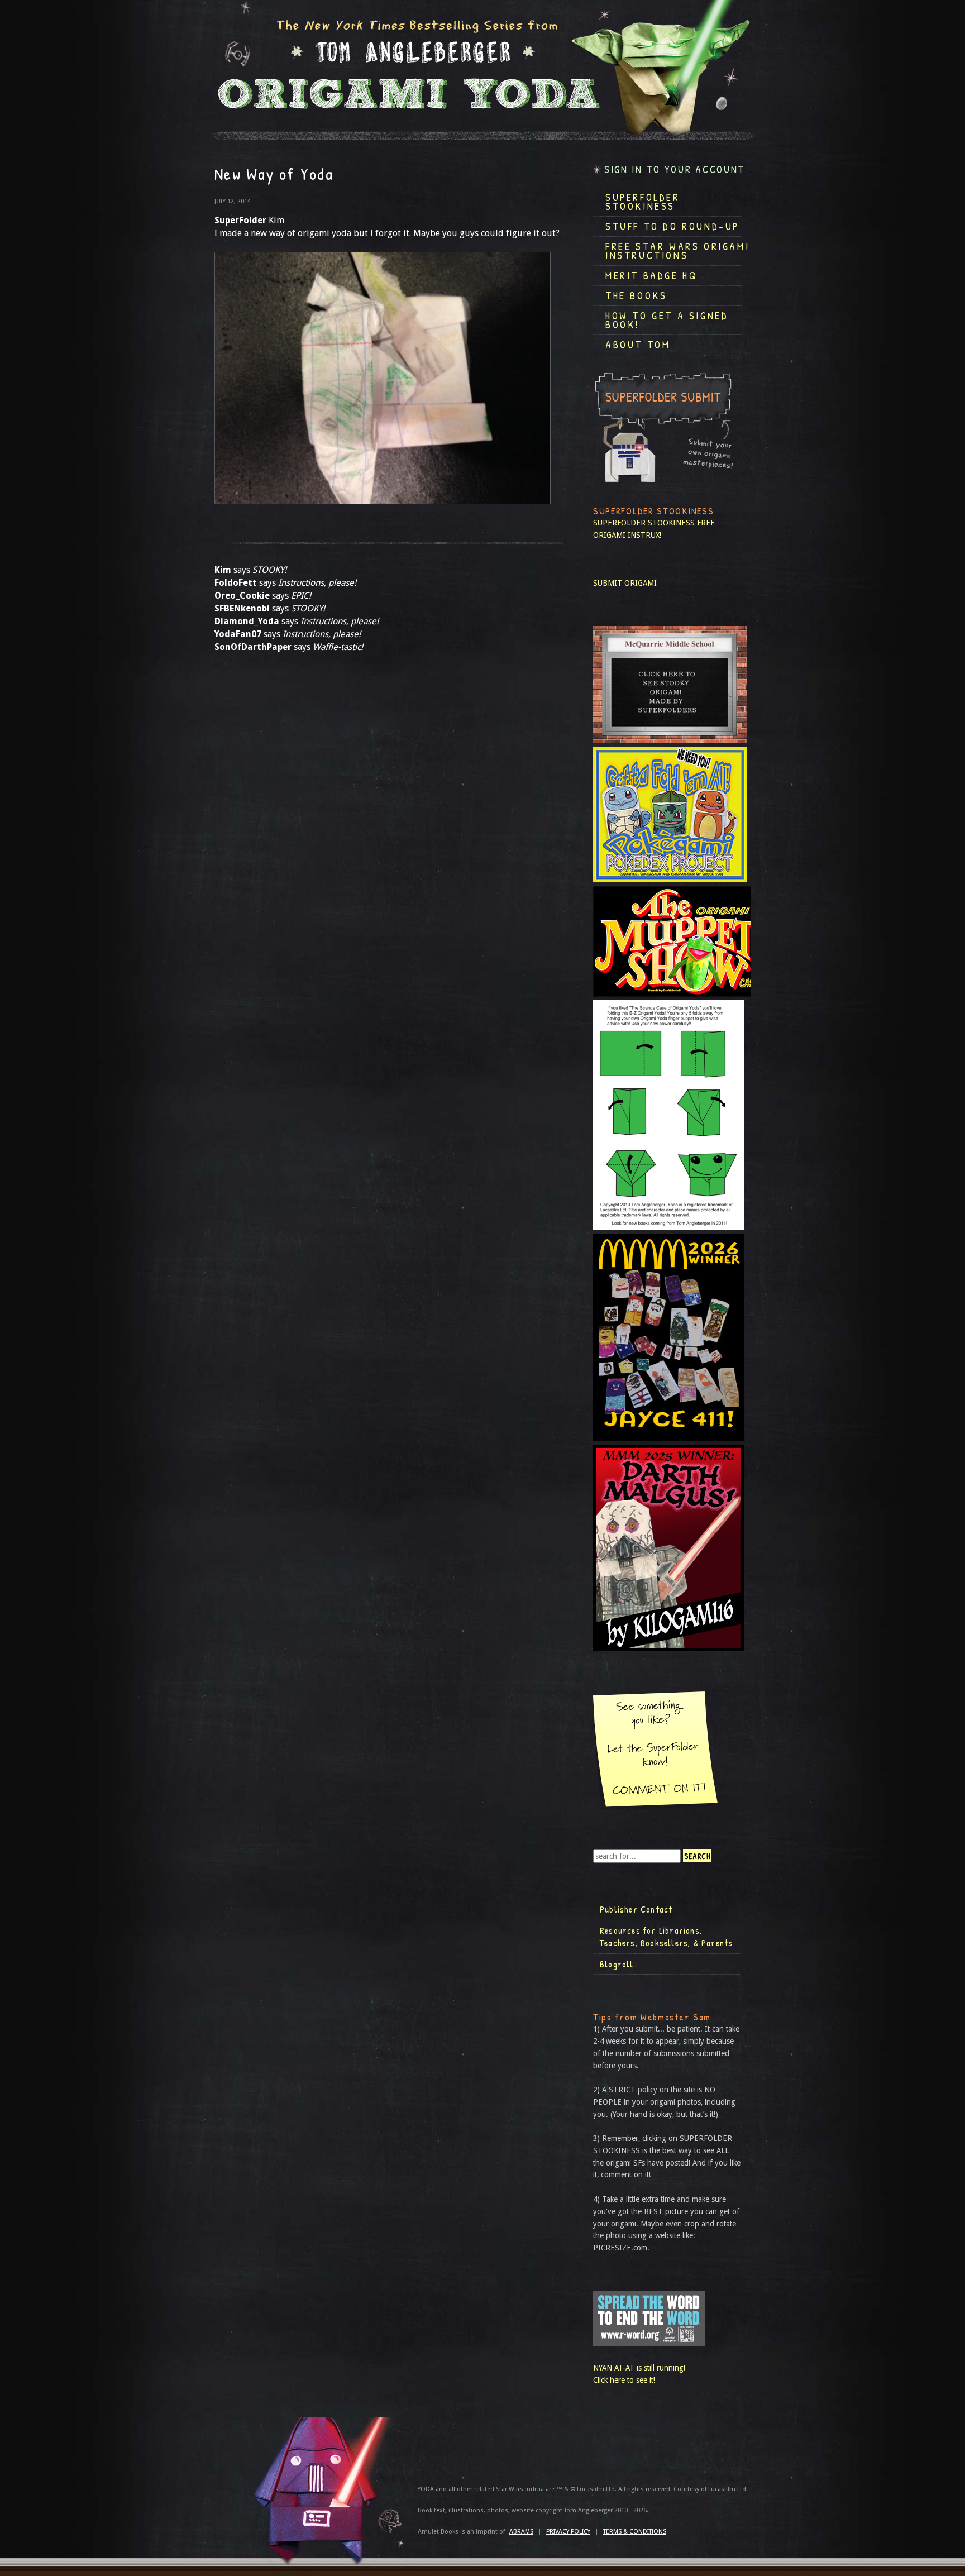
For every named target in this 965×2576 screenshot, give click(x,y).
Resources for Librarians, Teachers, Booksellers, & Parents (666, 1937)
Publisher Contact (636, 1909)
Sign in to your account (675, 169)
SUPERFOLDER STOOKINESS (644, 523)
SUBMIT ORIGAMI (625, 583)
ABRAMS (521, 2532)
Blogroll (617, 1964)
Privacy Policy (568, 2532)
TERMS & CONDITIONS (635, 2532)
